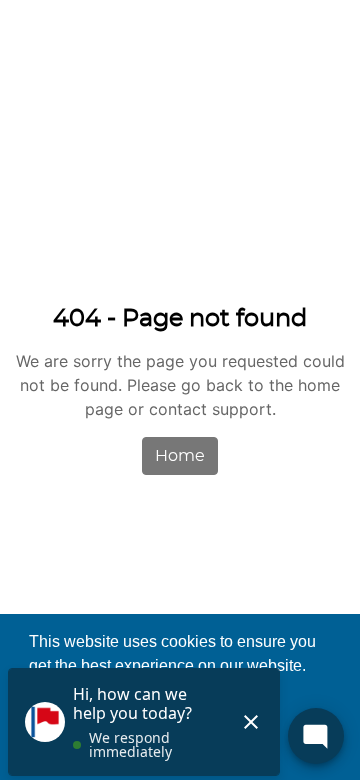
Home (180, 456)
